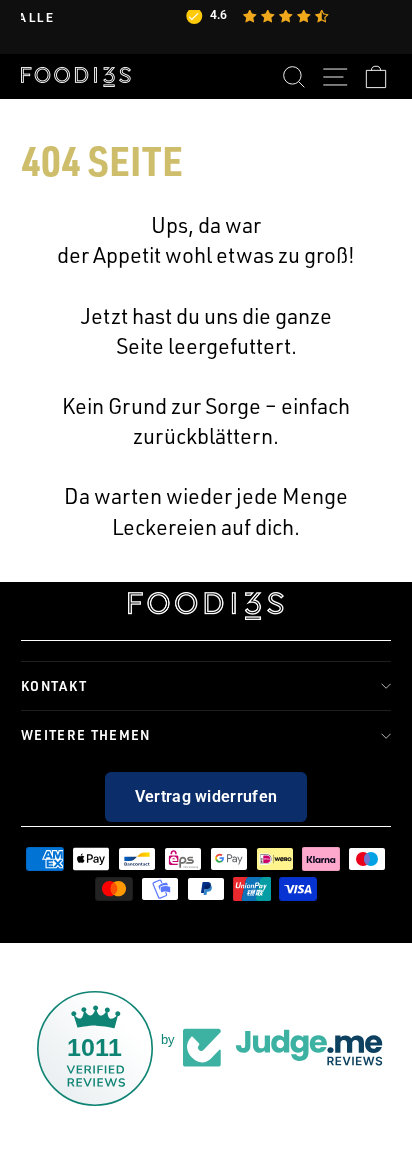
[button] (52, 1164)
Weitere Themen (86, 734)
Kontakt (54, 685)
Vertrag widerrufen (206, 796)
